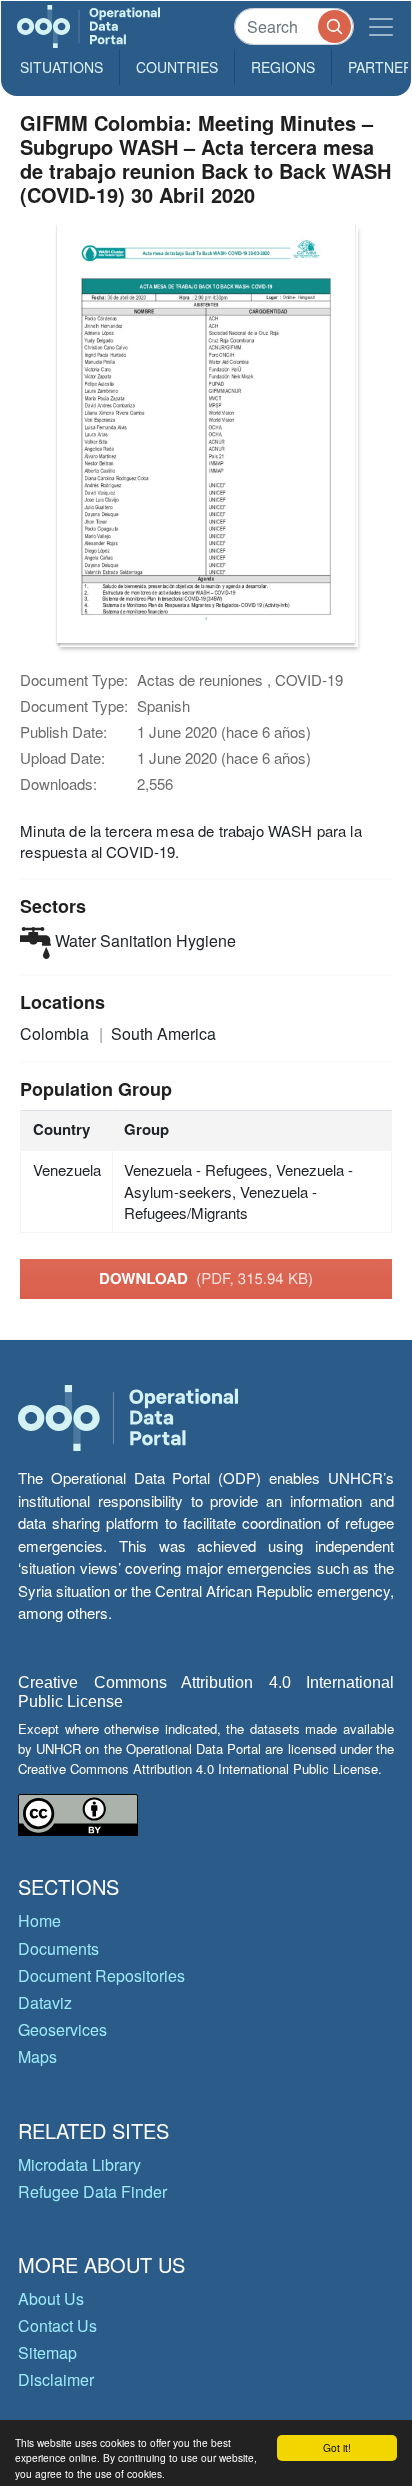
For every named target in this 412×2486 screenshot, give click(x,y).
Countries (177, 67)
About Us (51, 2298)
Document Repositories (101, 1975)
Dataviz (45, 2002)
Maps (37, 2056)
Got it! (337, 2447)
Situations (61, 67)
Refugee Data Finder (92, 2191)
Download (206, 1278)
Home (39, 1920)
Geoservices (62, 2029)
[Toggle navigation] (381, 26)
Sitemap (47, 2352)
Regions (283, 67)
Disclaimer (56, 2379)
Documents (58, 1948)
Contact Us (57, 2325)
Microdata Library (79, 2164)
